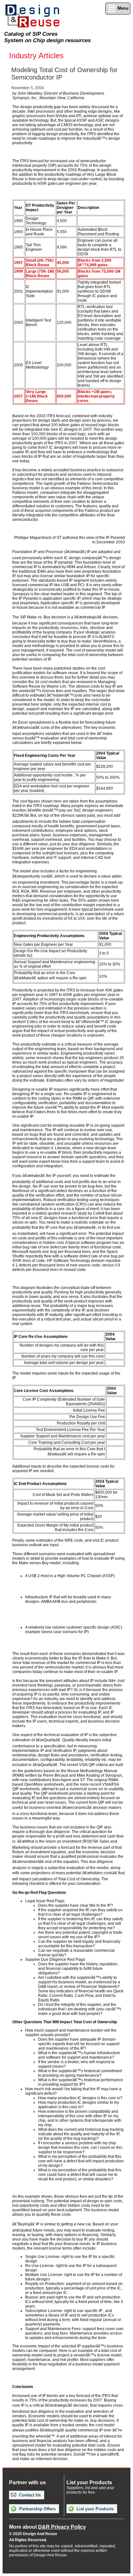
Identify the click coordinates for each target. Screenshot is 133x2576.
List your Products (94, 2509)
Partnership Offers (37, 2509)
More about (47, 2527)
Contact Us (29, 2495)
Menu (122, 8)
